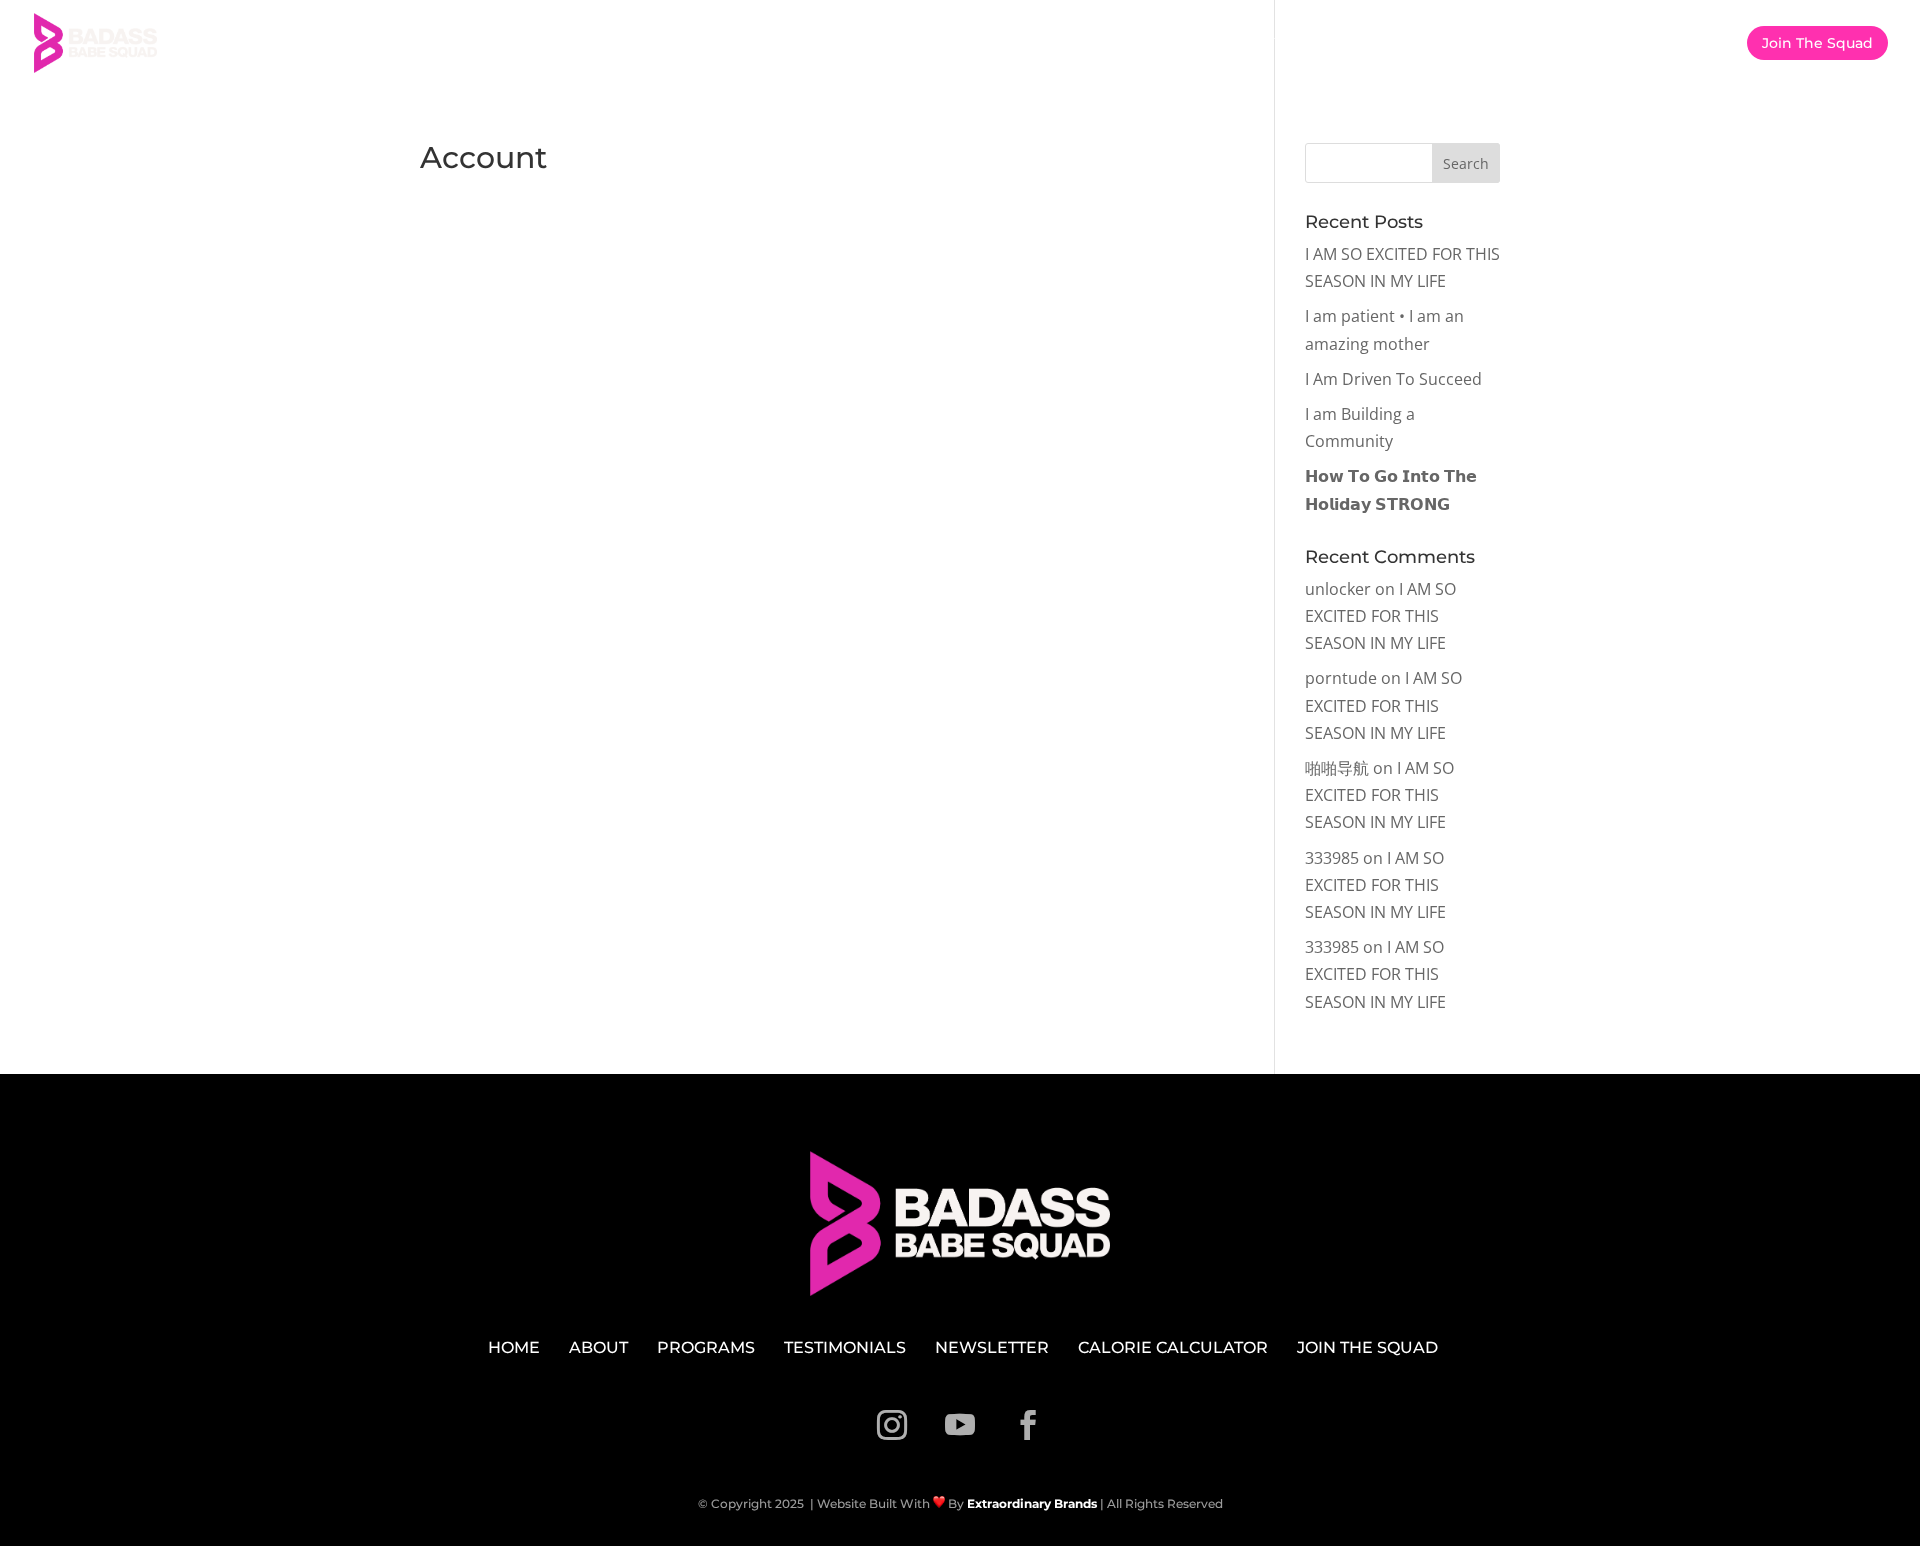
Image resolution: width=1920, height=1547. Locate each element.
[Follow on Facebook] (1028, 1425)
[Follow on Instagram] (892, 1425)
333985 (1332, 858)
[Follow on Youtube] (960, 1425)
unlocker (1338, 589)
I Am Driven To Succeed (1393, 379)
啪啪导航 (1337, 768)
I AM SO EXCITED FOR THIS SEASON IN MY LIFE (1380, 616)
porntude (1341, 678)
